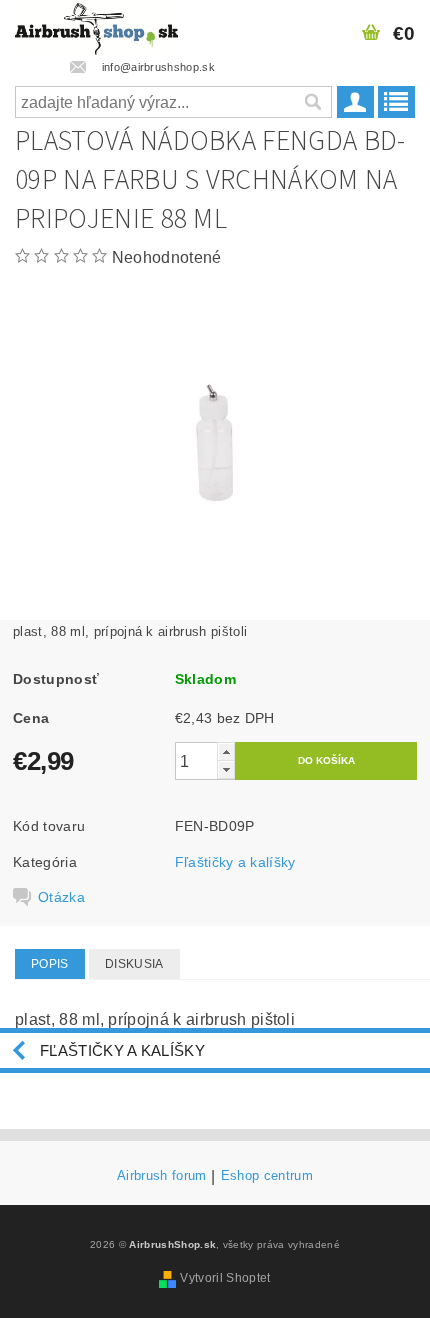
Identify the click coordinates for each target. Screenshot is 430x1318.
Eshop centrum (267, 1176)
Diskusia (134, 964)
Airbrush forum (161, 1176)
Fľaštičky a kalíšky (235, 862)
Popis (50, 964)
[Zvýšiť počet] (226, 751)
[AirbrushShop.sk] (96, 26)
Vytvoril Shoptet (225, 1278)
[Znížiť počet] (226, 769)
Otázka (61, 897)
